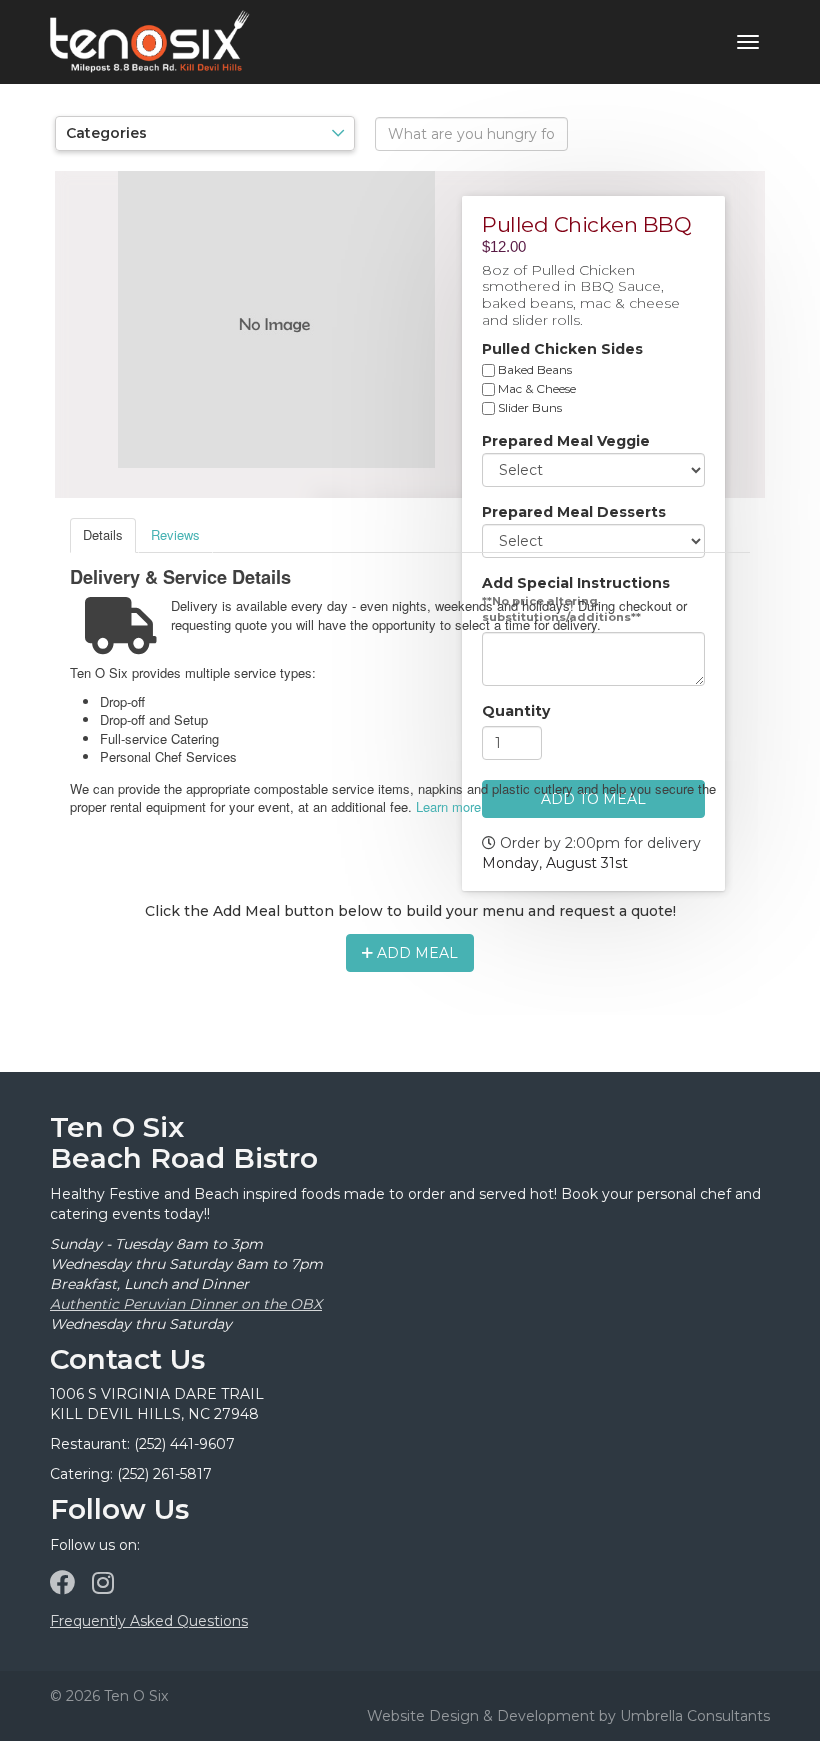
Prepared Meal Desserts (574, 512)
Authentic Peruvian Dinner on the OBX (186, 1304)
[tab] (103, 535)
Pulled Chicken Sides (562, 349)
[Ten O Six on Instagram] (103, 1583)
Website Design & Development (481, 1716)
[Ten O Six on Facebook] (62, 1583)
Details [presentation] (103, 534)
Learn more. (450, 806)
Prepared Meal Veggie (566, 441)
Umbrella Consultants (695, 1716)
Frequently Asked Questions (149, 1621)
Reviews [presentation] (175, 534)
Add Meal (415, 953)
